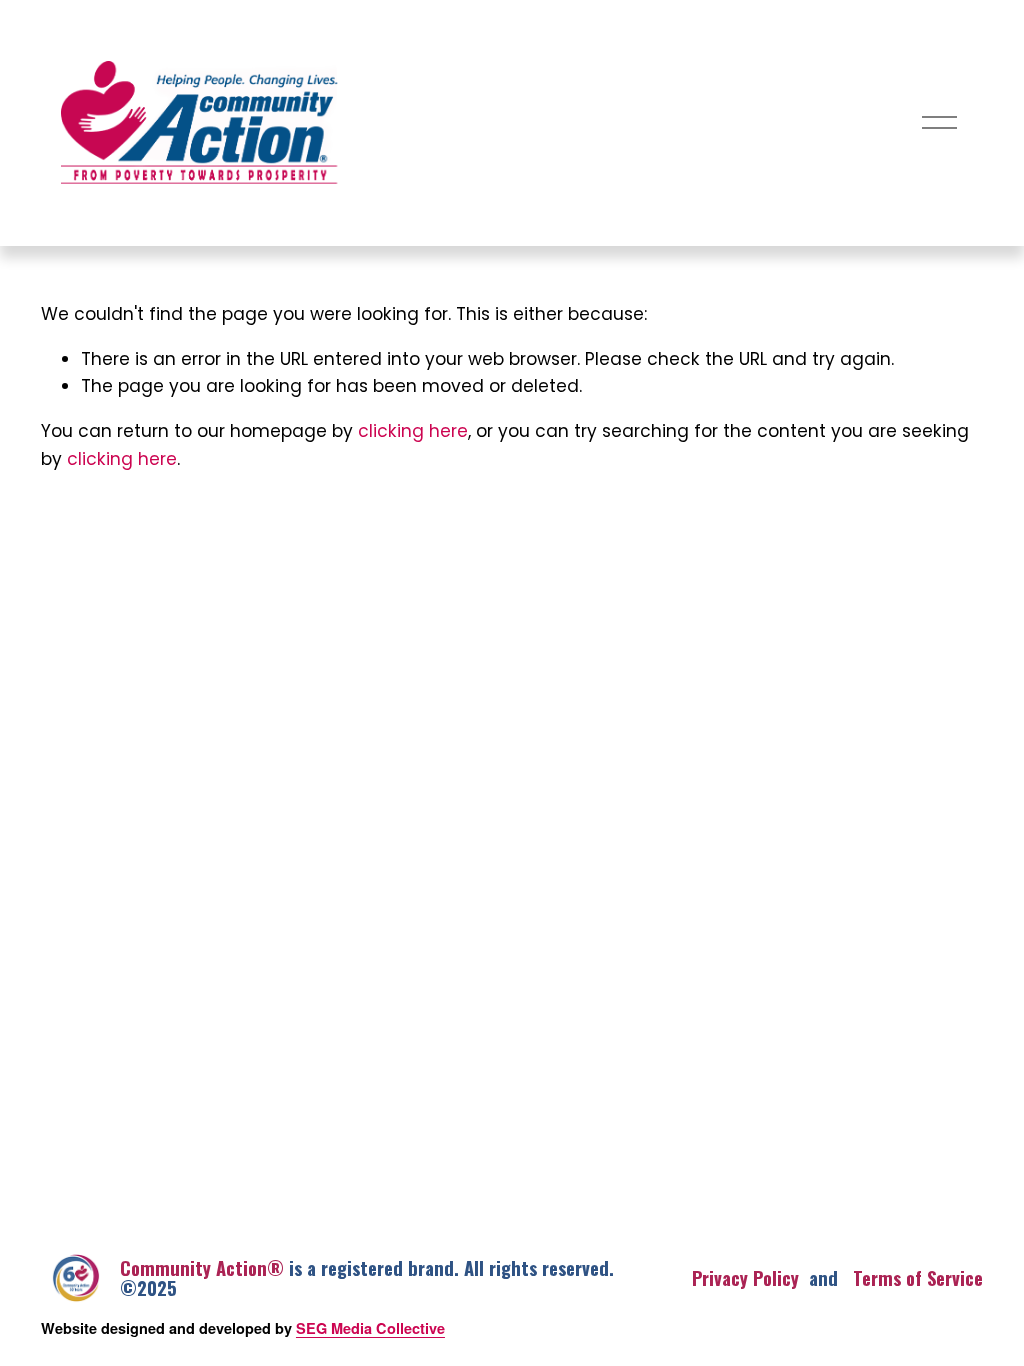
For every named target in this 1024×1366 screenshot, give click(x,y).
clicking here (413, 433)
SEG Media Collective (370, 1328)
